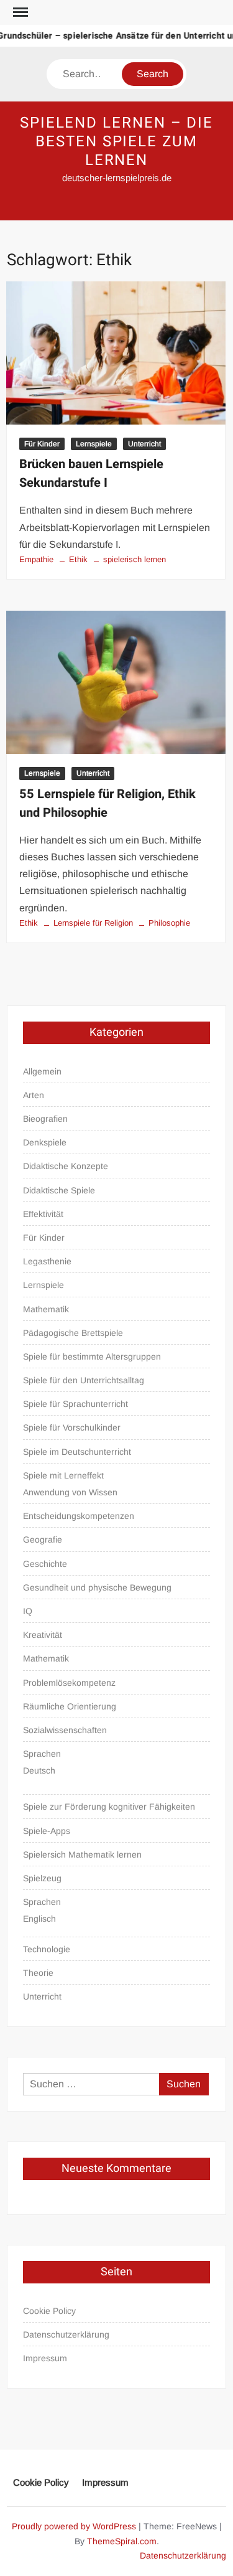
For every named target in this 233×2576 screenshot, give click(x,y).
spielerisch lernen (135, 559)
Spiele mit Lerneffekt (63, 1475)
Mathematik (46, 1309)
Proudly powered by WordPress (74, 2526)
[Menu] (19, 12)
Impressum (45, 2358)
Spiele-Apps (47, 1831)
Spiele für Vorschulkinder (72, 1427)
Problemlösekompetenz (69, 1683)
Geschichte (45, 1564)
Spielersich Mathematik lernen (82, 1854)
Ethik (78, 559)
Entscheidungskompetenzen (79, 1516)
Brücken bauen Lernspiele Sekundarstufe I (91, 473)
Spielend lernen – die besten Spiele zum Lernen (116, 142)
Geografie (43, 1539)
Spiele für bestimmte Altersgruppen (92, 1356)
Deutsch (39, 1770)
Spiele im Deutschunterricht (77, 1452)
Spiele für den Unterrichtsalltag (84, 1380)
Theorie (38, 1973)
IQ (28, 1611)
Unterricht (144, 444)
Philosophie (169, 923)
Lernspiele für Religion (93, 923)
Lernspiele (94, 444)
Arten (34, 1095)
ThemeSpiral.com (122, 2541)
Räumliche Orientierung (70, 1706)
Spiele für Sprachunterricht (75, 1404)
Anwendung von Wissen (70, 1492)
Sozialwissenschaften (65, 1730)
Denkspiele (45, 1142)
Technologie (47, 1949)
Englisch (39, 1919)
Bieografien (45, 1119)
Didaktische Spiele (59, 1190)
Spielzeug (42, 1878)
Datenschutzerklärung (66, 2334)
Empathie (36, 559)
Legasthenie (47, 1261)
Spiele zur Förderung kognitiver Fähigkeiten (109, 1807)
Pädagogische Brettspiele (73, 1333)
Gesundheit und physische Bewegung (97, 1587)
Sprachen (42, 1754)
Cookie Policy (49, 2311)
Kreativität (43, 1635)
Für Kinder (42, 444)
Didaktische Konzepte (66, 1166)
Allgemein (42, 1071)
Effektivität (43, 1214)
